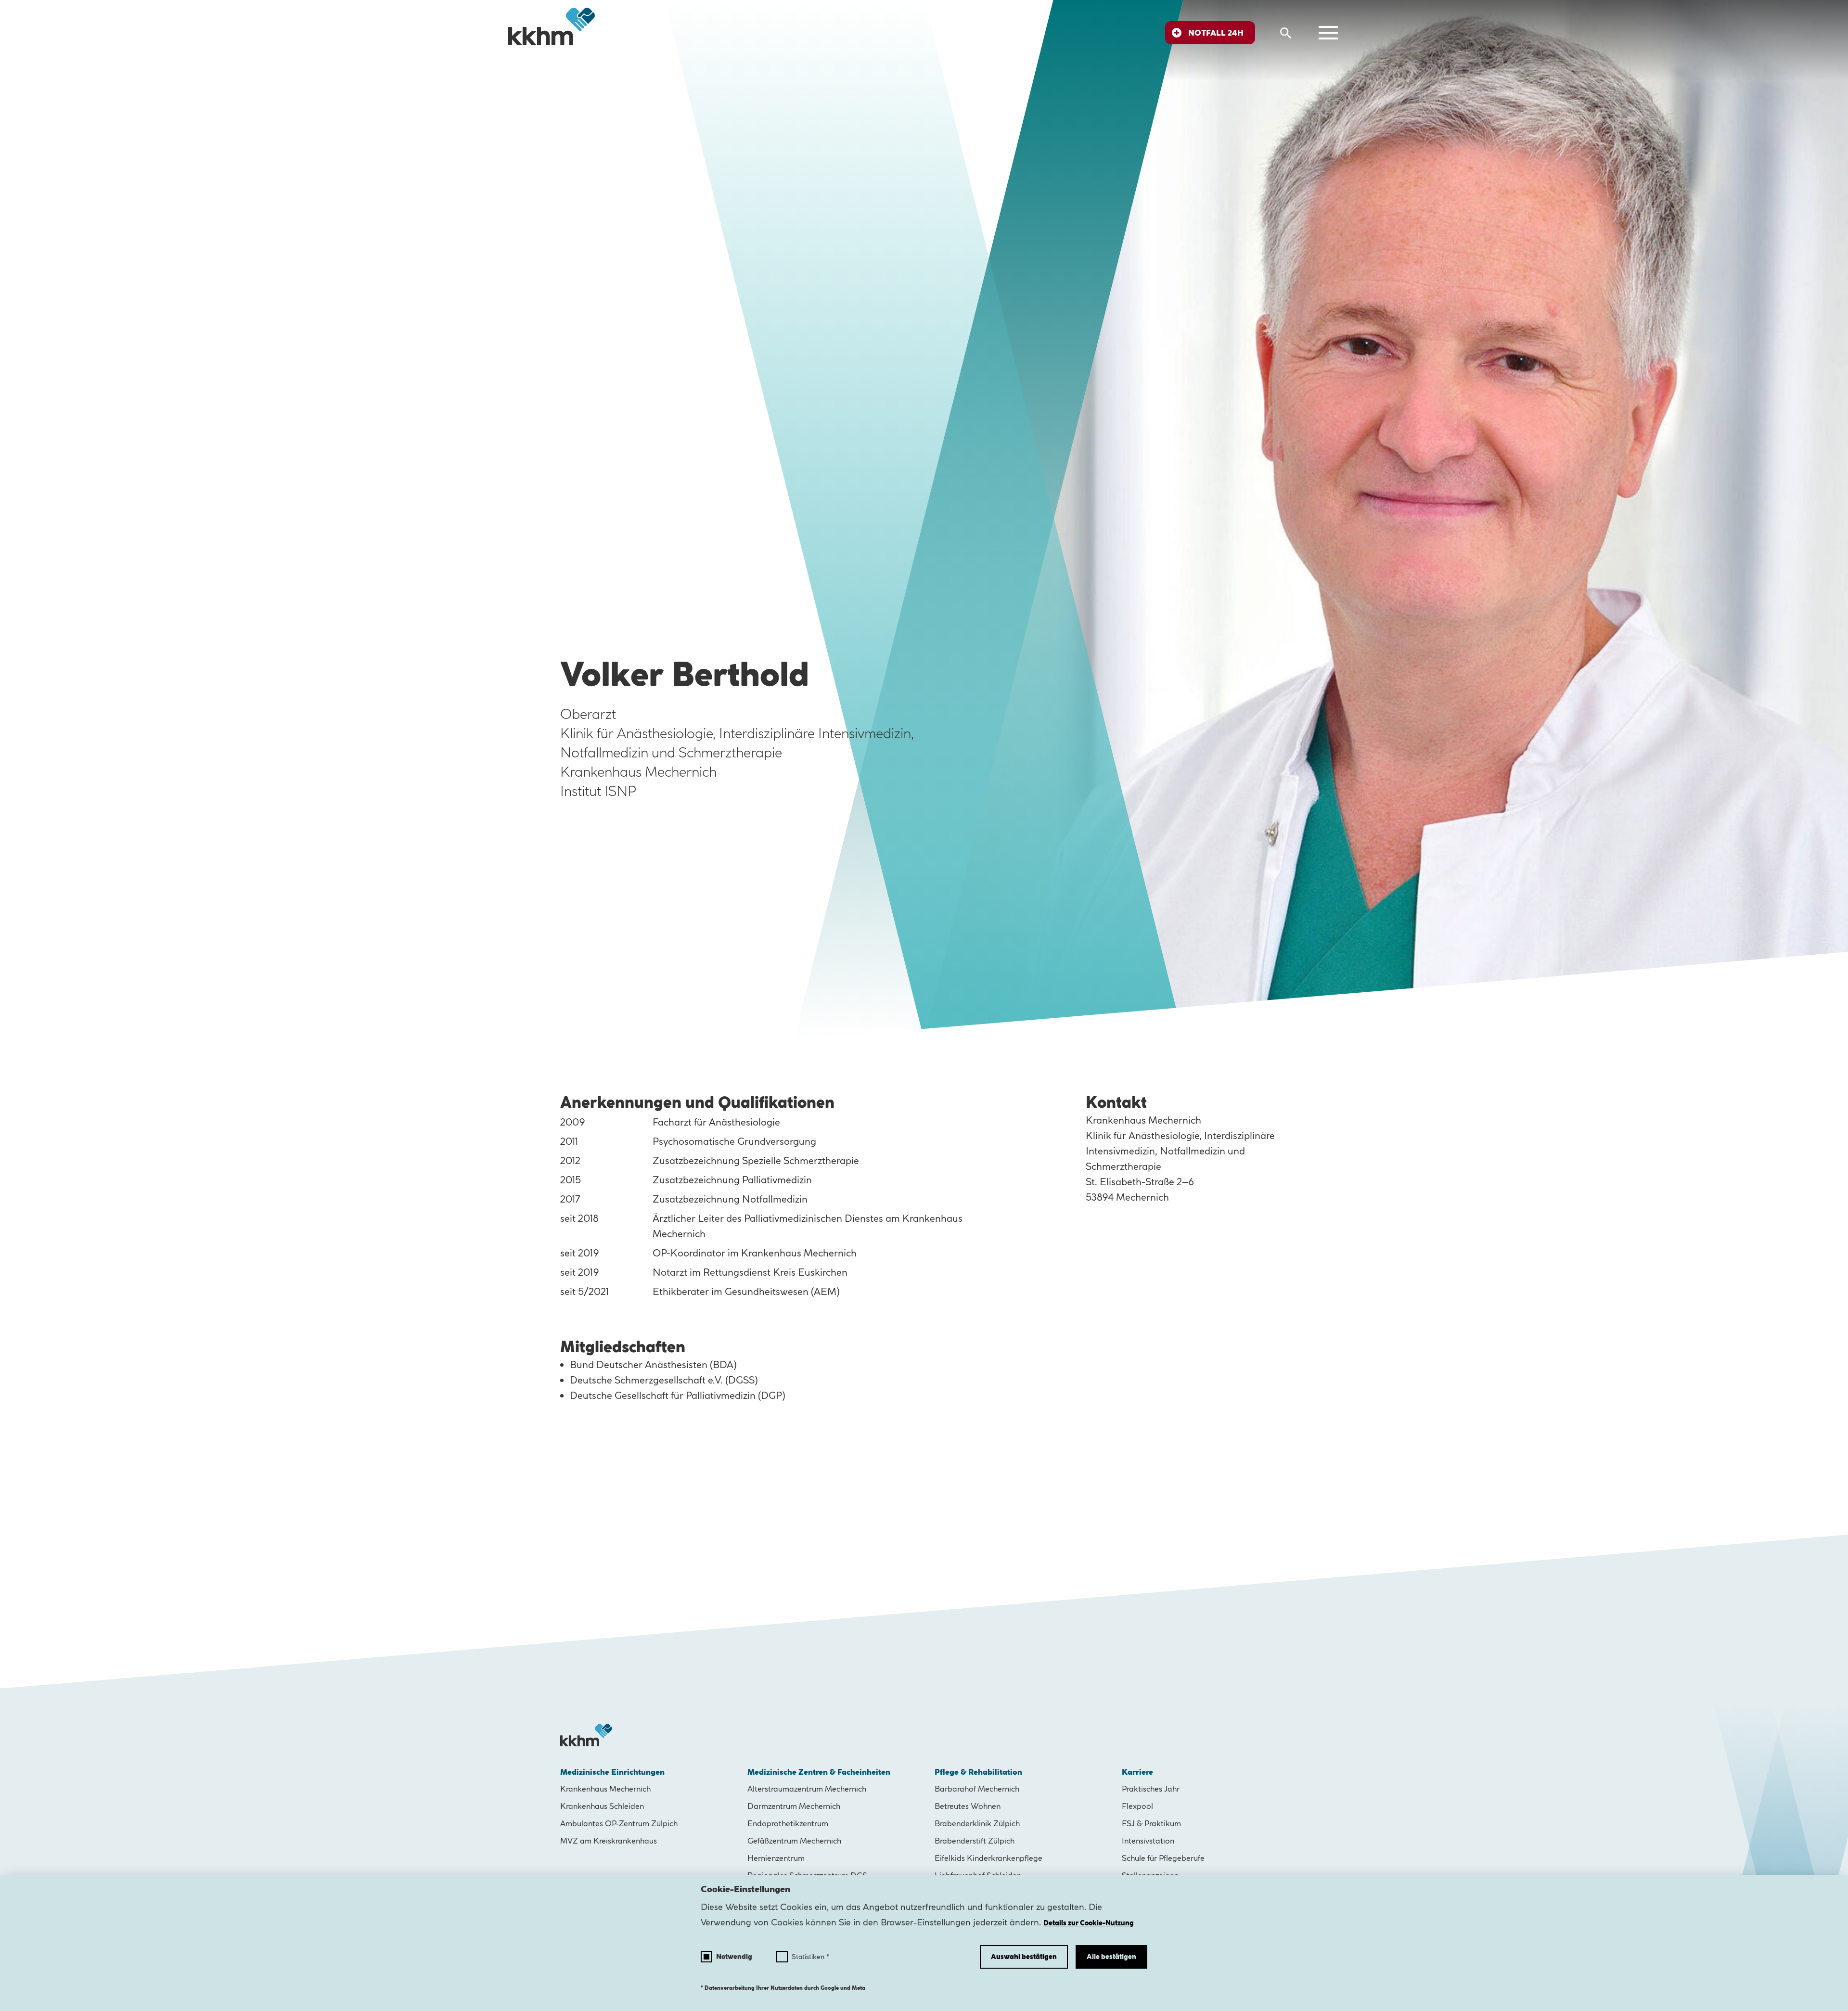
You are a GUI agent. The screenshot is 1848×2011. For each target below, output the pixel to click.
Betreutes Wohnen (968, 1806)
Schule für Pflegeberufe (1163, 1858)
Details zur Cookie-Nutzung (1089, 1923)
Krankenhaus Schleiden (602, 1806)
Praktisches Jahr (1151, 1789)
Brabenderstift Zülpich (975, 1841)
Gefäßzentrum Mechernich (794, 1841)
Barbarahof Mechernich (977, 1789)
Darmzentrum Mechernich (794, 1806)
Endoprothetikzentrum (788, 1823)
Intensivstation (1148, 1841)
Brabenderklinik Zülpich (977, 1823)
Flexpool (1137, 1806)
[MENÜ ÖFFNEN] (1328, 33)
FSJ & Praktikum (1151, 1823)
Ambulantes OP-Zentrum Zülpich (619, 1823)
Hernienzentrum (776, 1858)
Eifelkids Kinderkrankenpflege (988, 1858)
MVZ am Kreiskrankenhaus (609, 1841)
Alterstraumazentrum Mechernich (807, 1789)
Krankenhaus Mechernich (605, 1789)
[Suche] (1286, 33)
